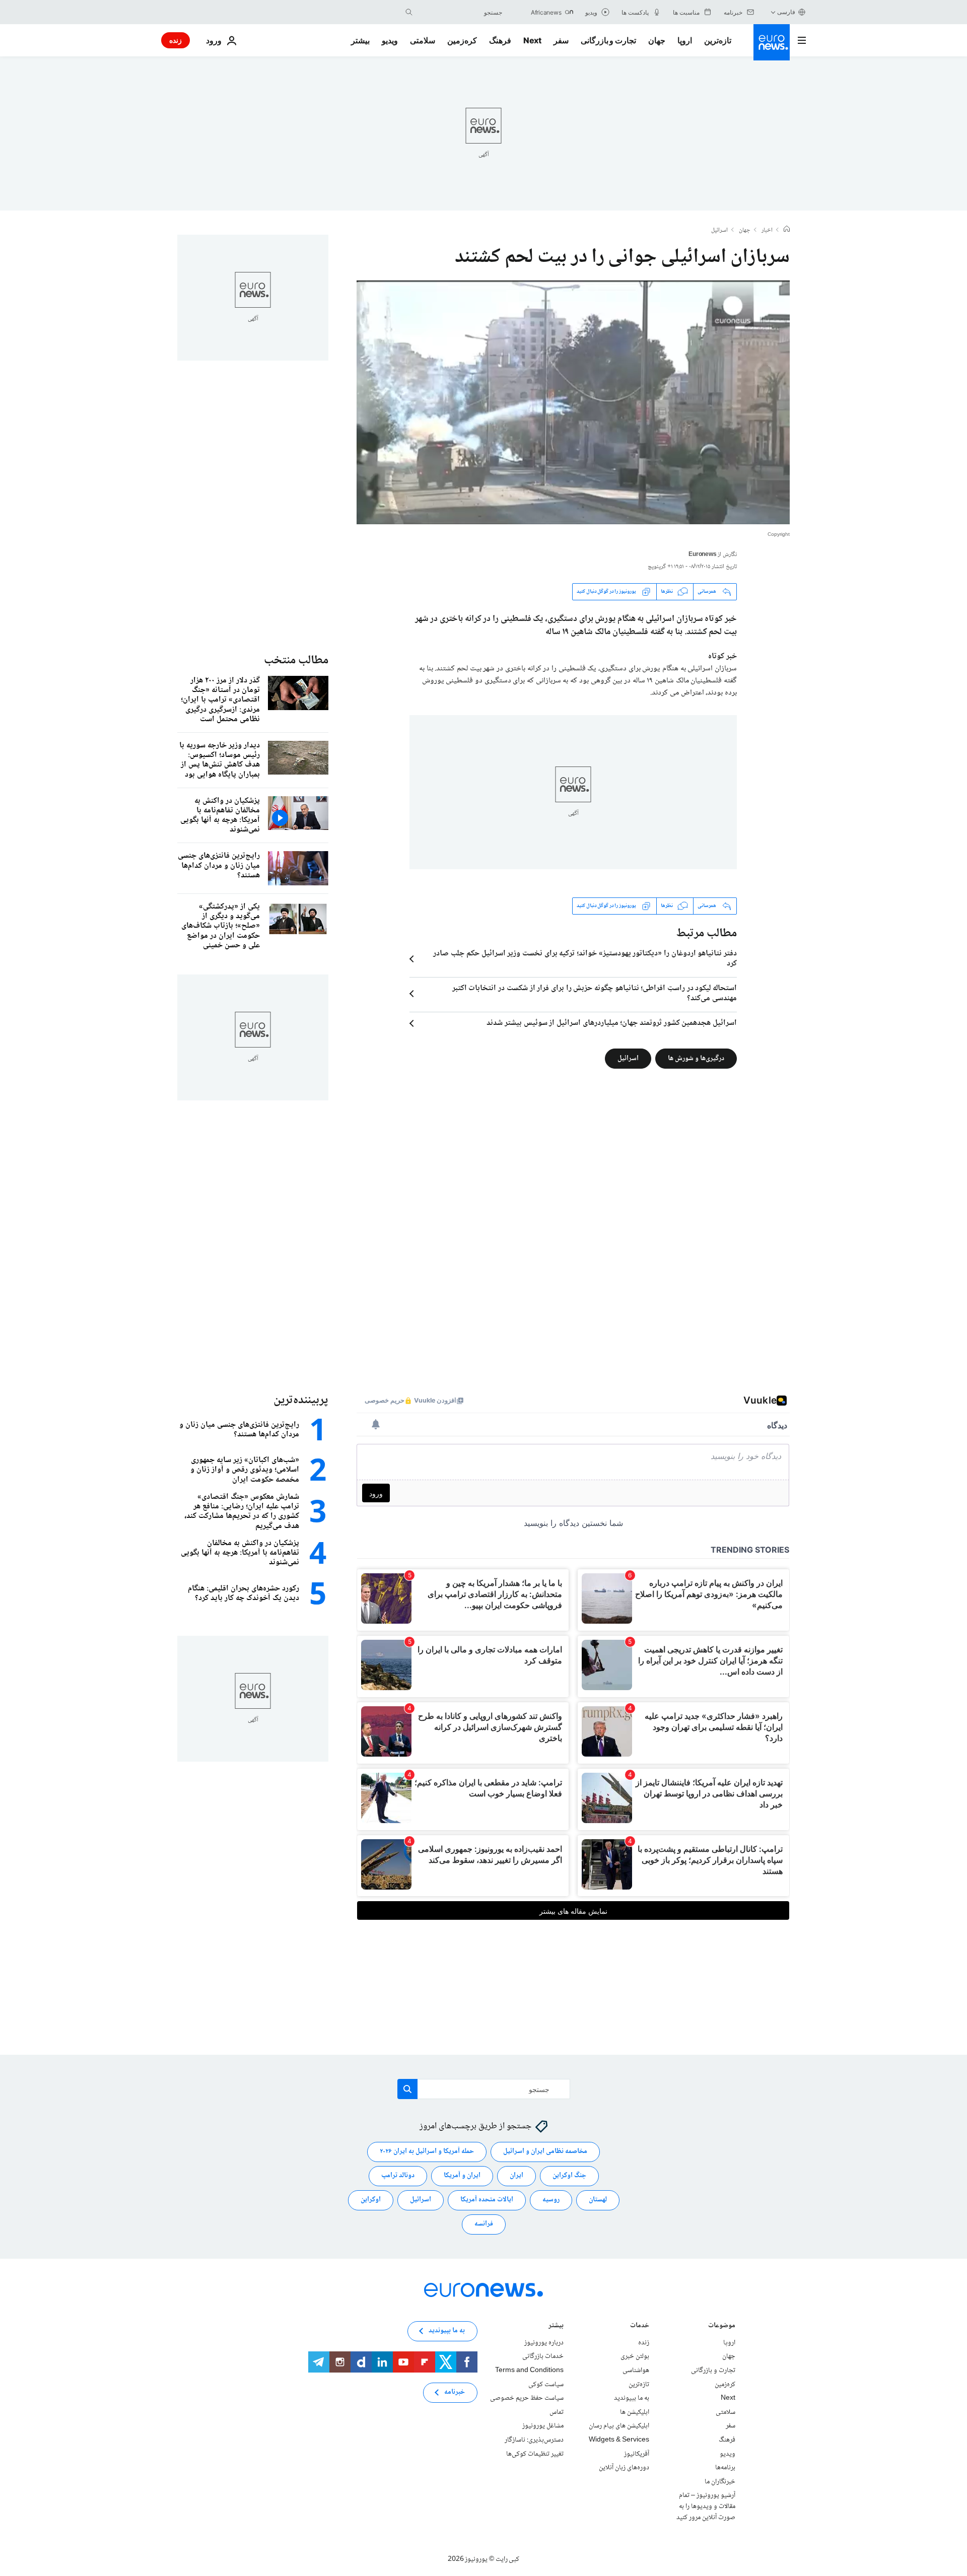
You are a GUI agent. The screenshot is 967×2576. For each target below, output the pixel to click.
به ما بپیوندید (632, 2398)
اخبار (767, 231)
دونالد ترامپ (398, 2176)
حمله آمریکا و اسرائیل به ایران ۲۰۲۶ (427, 2151)
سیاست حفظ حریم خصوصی (527, 2398)
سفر (561, 40)
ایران (516, 2176)
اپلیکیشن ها (635, 2412)
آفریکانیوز (637, 2454)
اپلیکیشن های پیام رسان (619, 2426)
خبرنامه (455, 2392)
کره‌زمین (462, 40)
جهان (657, 40)
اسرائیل (628, 1058)
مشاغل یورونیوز (543, 2426)
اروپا (685, 40)
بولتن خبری (635, 2356)
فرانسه (484, 2224)
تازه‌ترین (718, 40)
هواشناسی (636, 2371)
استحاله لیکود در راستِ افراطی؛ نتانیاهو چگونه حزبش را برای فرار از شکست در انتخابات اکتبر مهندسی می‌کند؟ (595, 994)
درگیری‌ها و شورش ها (696, 1058)
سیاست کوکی (546, 2384)
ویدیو (390, 40)
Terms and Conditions (529, 2371)
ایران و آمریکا (462, 2176)
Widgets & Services (619, 2440)
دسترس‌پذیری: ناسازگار (534, 2440)
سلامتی (423, 40)
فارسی (786, 12)
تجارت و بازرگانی (608, 40)
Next (532, 40)
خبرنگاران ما (720, 2481)
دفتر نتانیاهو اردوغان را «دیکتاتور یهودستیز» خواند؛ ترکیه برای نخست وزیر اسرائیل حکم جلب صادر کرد (585, 959)
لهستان (598, 2200)
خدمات (640, 2326)
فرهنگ (500, 40)
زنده (176, 40)
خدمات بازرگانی (543, 2356)
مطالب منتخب (296, 660)
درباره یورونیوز (544, 2342)
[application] (573, 402)
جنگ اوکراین (569, 2176)
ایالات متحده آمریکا (487, 2200)
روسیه (551, 2200)
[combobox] (460, 12)
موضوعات (722, 2326)
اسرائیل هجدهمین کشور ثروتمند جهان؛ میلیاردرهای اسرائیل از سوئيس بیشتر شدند (612, 1023)
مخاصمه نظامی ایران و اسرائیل (545, 2151)
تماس (557, 2412)
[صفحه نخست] (787, 230)
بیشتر (556, 2326)
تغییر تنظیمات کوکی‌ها (535, 2454)
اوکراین (371, 2200)
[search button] (409, 12)
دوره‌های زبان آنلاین (624, 2468)
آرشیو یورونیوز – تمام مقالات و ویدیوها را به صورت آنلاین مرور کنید (706, 2506)
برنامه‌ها (725, 2468)
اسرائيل (719, 231)
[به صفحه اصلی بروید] (772, 42)
